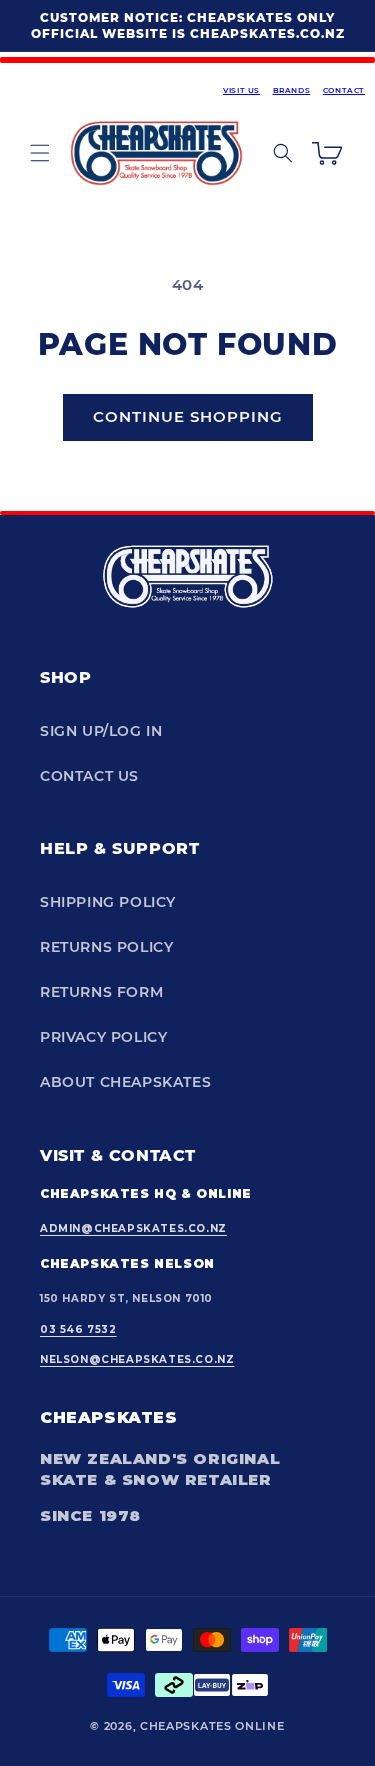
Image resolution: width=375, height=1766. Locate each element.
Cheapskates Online (212, 1726)
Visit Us (241, 90)
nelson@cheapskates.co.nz (137, 1359)
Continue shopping (188, 416)
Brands (292, 90)
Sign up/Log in (101, 731)
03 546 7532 (78, 1329)
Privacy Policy (103, 1037)
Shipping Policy (108, 902)
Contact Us (89, 776)
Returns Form (101, 992)
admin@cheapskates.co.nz (133, 1228)
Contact (344, 90)
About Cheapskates (125, 1082)
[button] (40, 153)
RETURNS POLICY (106, 947)
